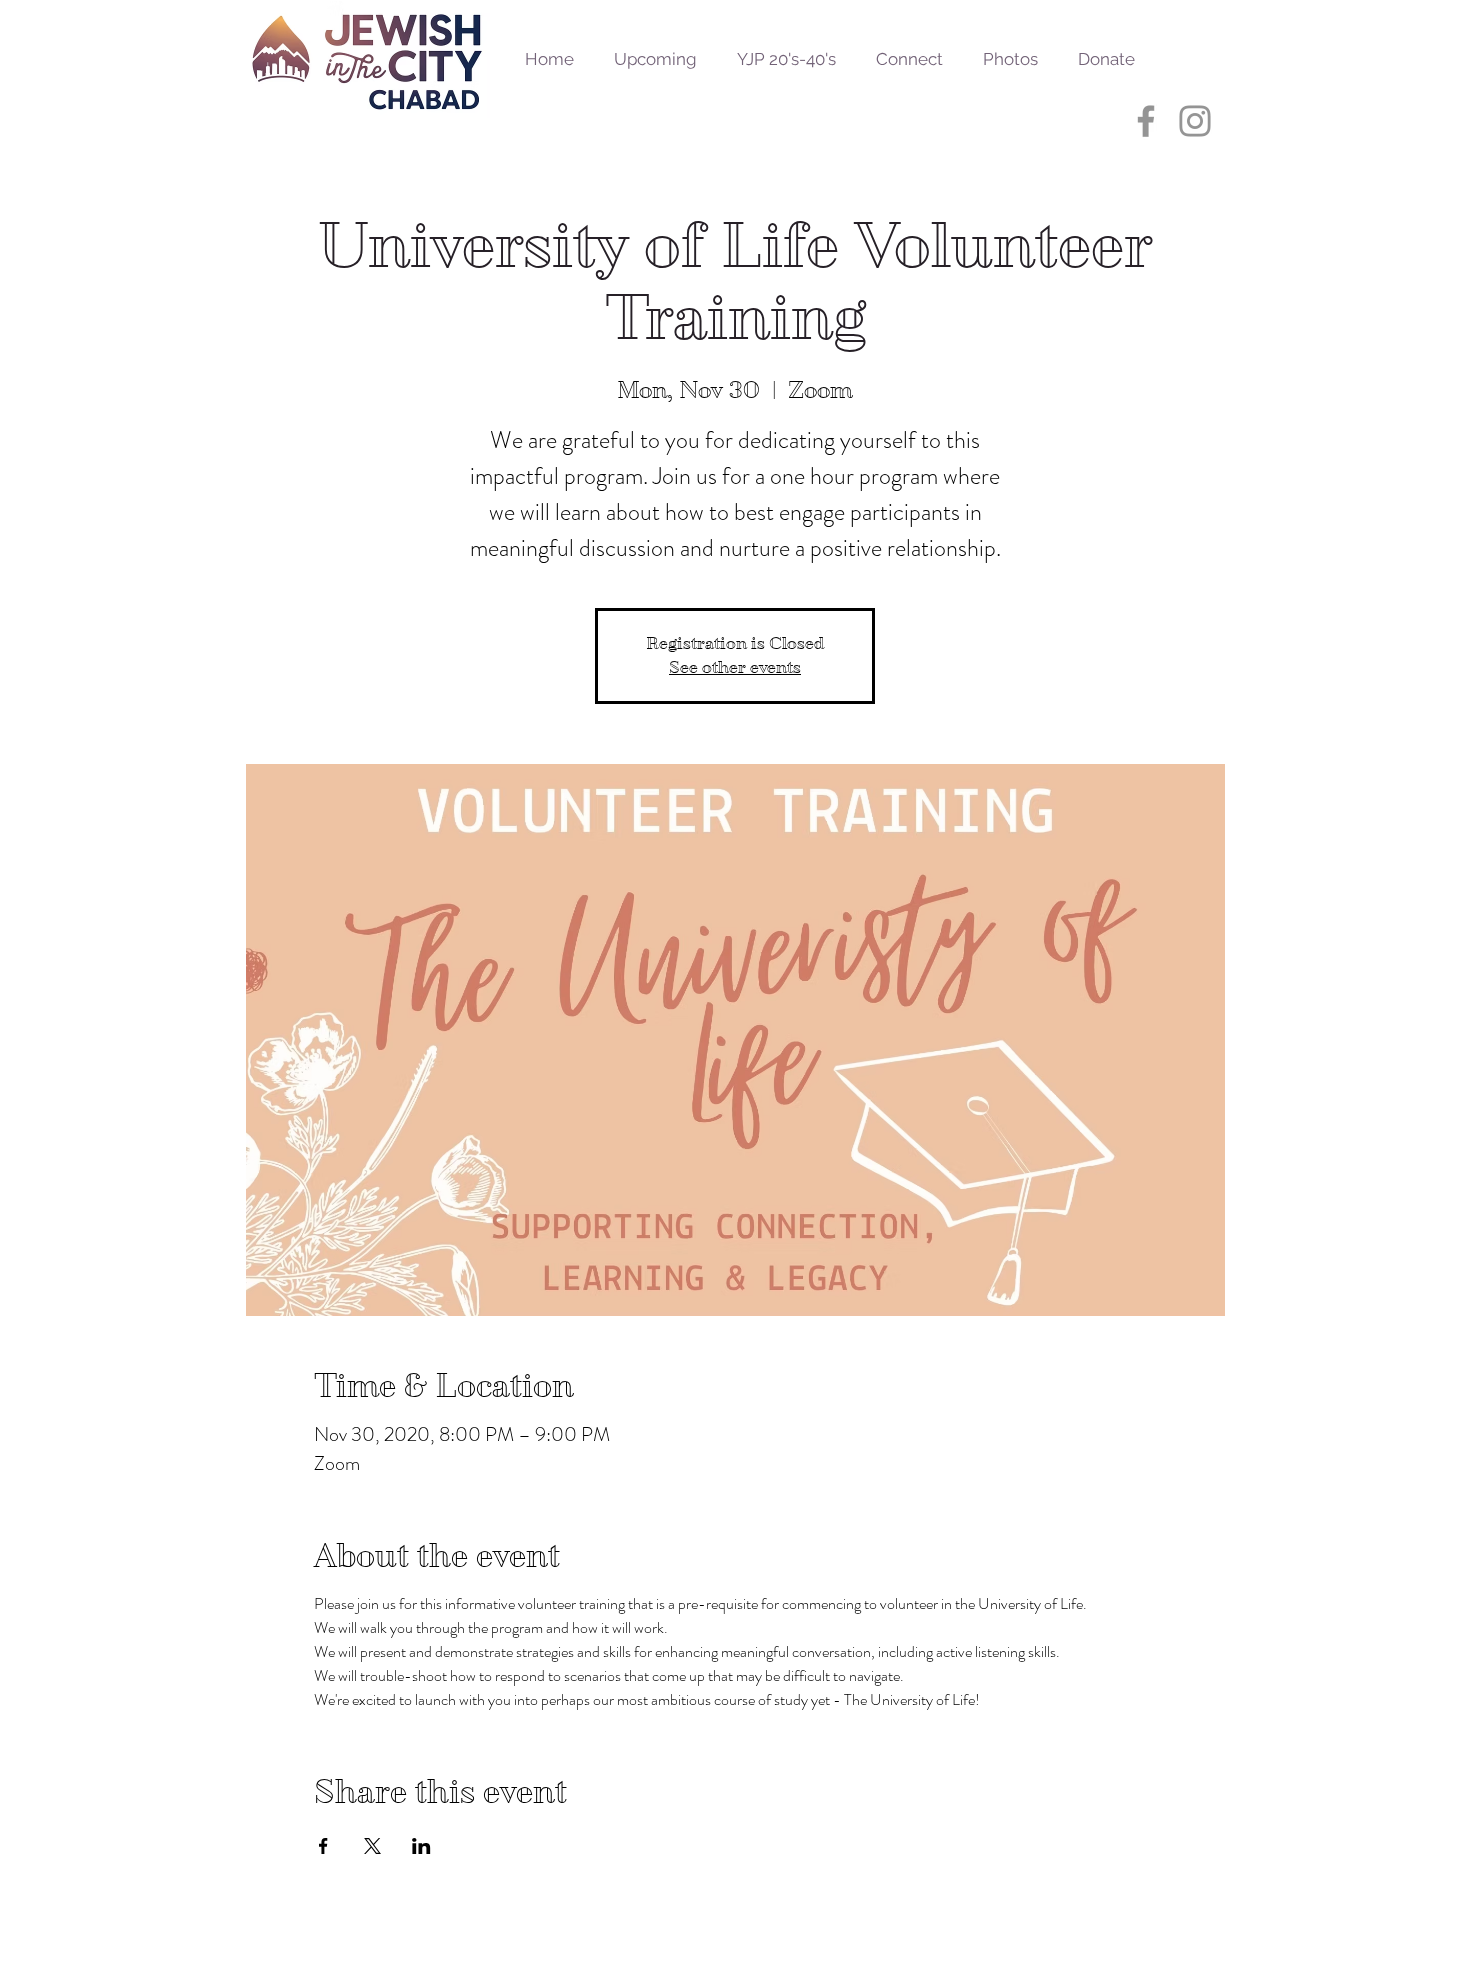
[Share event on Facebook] (323, 1846)
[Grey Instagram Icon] (1195, 121)
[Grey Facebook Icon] (1146, 121)
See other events (735, 667)
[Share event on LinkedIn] (421, 1846)
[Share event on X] (372, 1846)
